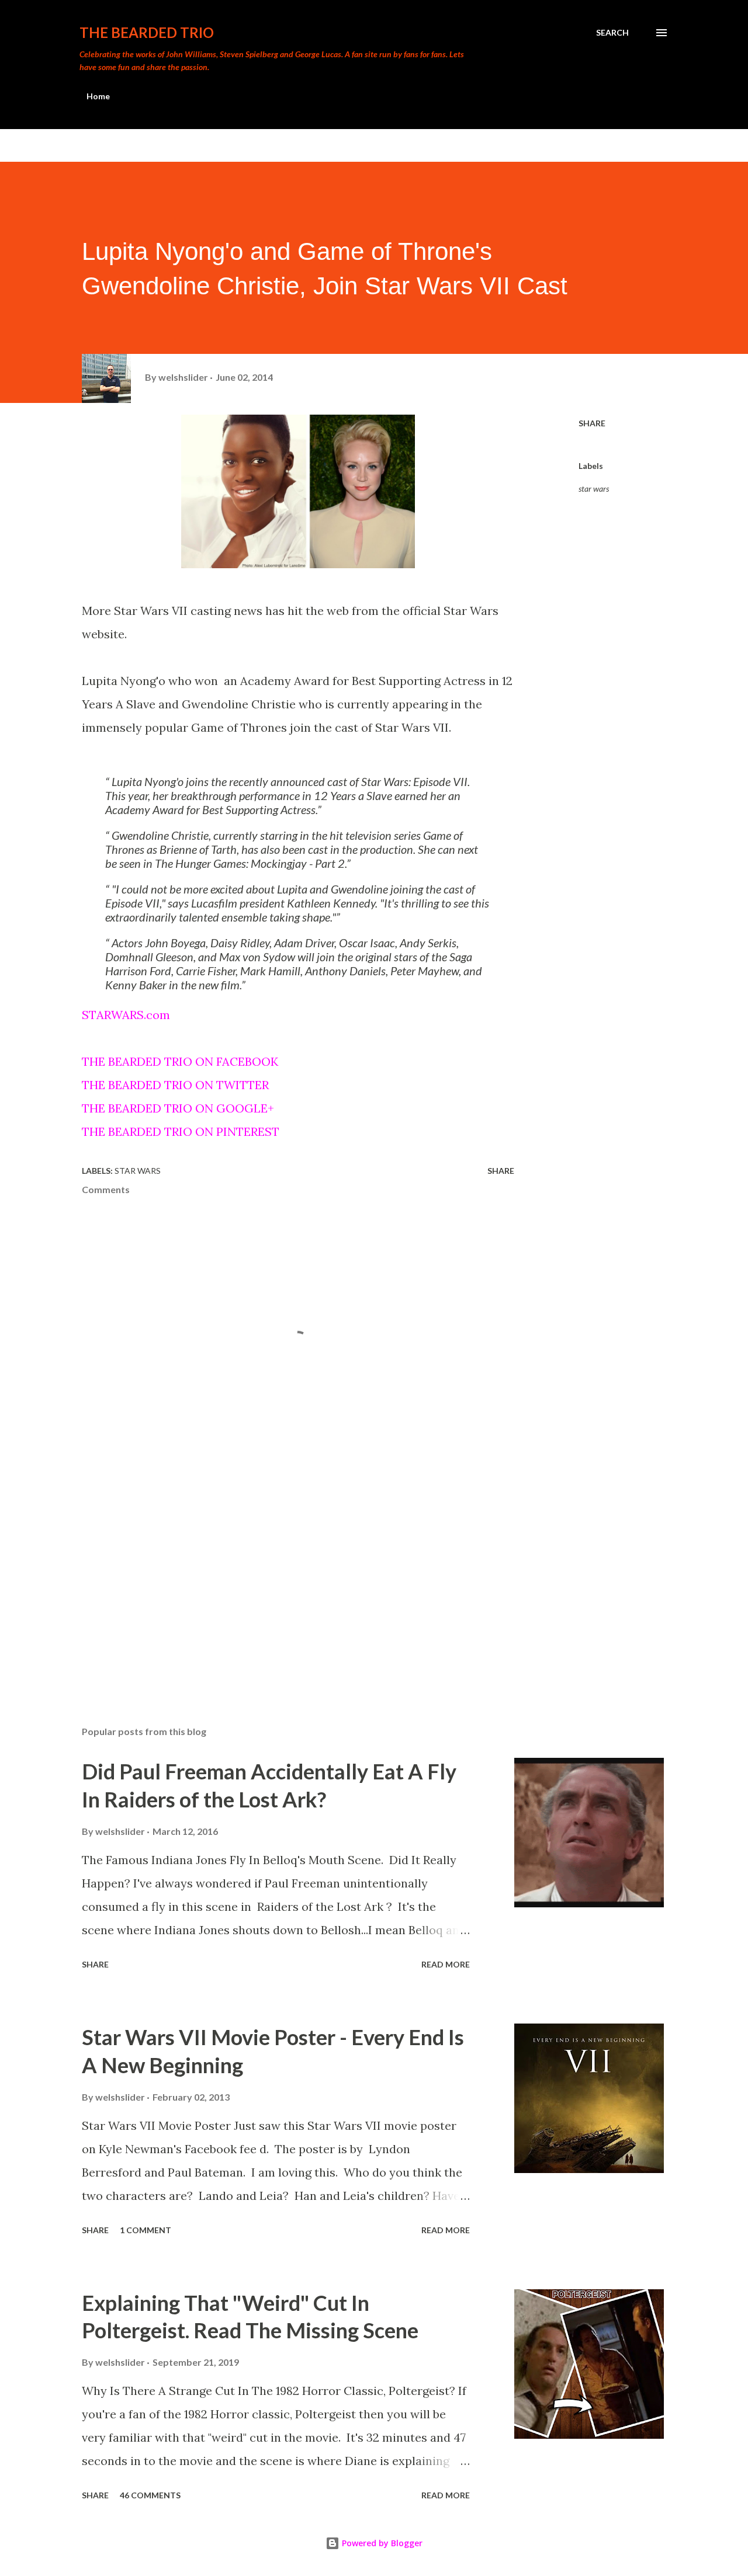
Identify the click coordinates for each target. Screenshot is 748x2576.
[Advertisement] (279, 1580)
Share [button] (592, 423)
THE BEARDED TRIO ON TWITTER (175, 1085)
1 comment (146, 2230)
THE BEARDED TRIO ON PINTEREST (181, 1131)
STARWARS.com (127, 1015)
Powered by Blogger (381, 2543)
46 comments (150, 2495)
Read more (446, 1964)
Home (98, 96)
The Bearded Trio (147, 32)
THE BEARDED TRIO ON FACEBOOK (180, 1061)
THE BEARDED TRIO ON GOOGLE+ (178, 1108)
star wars (594, 489)
